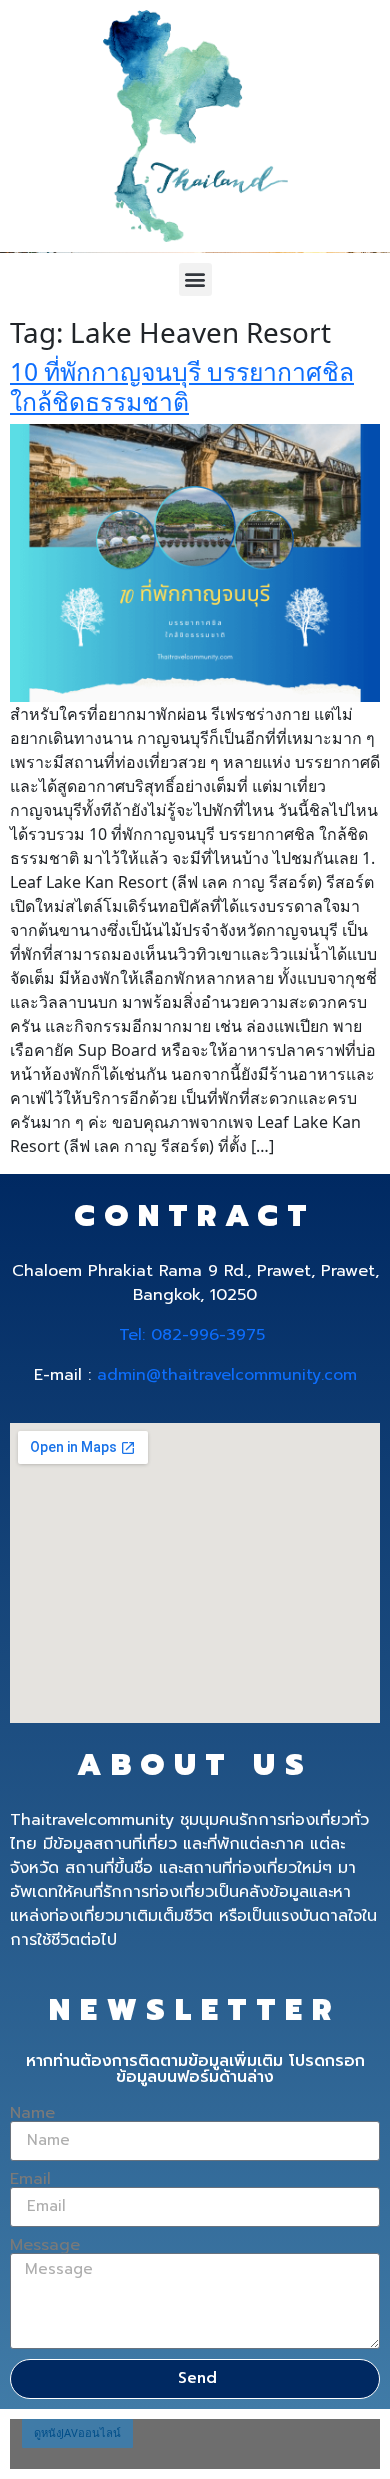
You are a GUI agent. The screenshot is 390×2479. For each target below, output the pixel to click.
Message (45, 2245)
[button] (195, 279)
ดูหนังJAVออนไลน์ (77, 2432)
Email (30, 2179)
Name (32, 2113)
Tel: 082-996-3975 (192, 1335)
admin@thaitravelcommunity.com (227, 1375)
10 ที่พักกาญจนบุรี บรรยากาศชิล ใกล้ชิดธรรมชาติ (182, 386)
